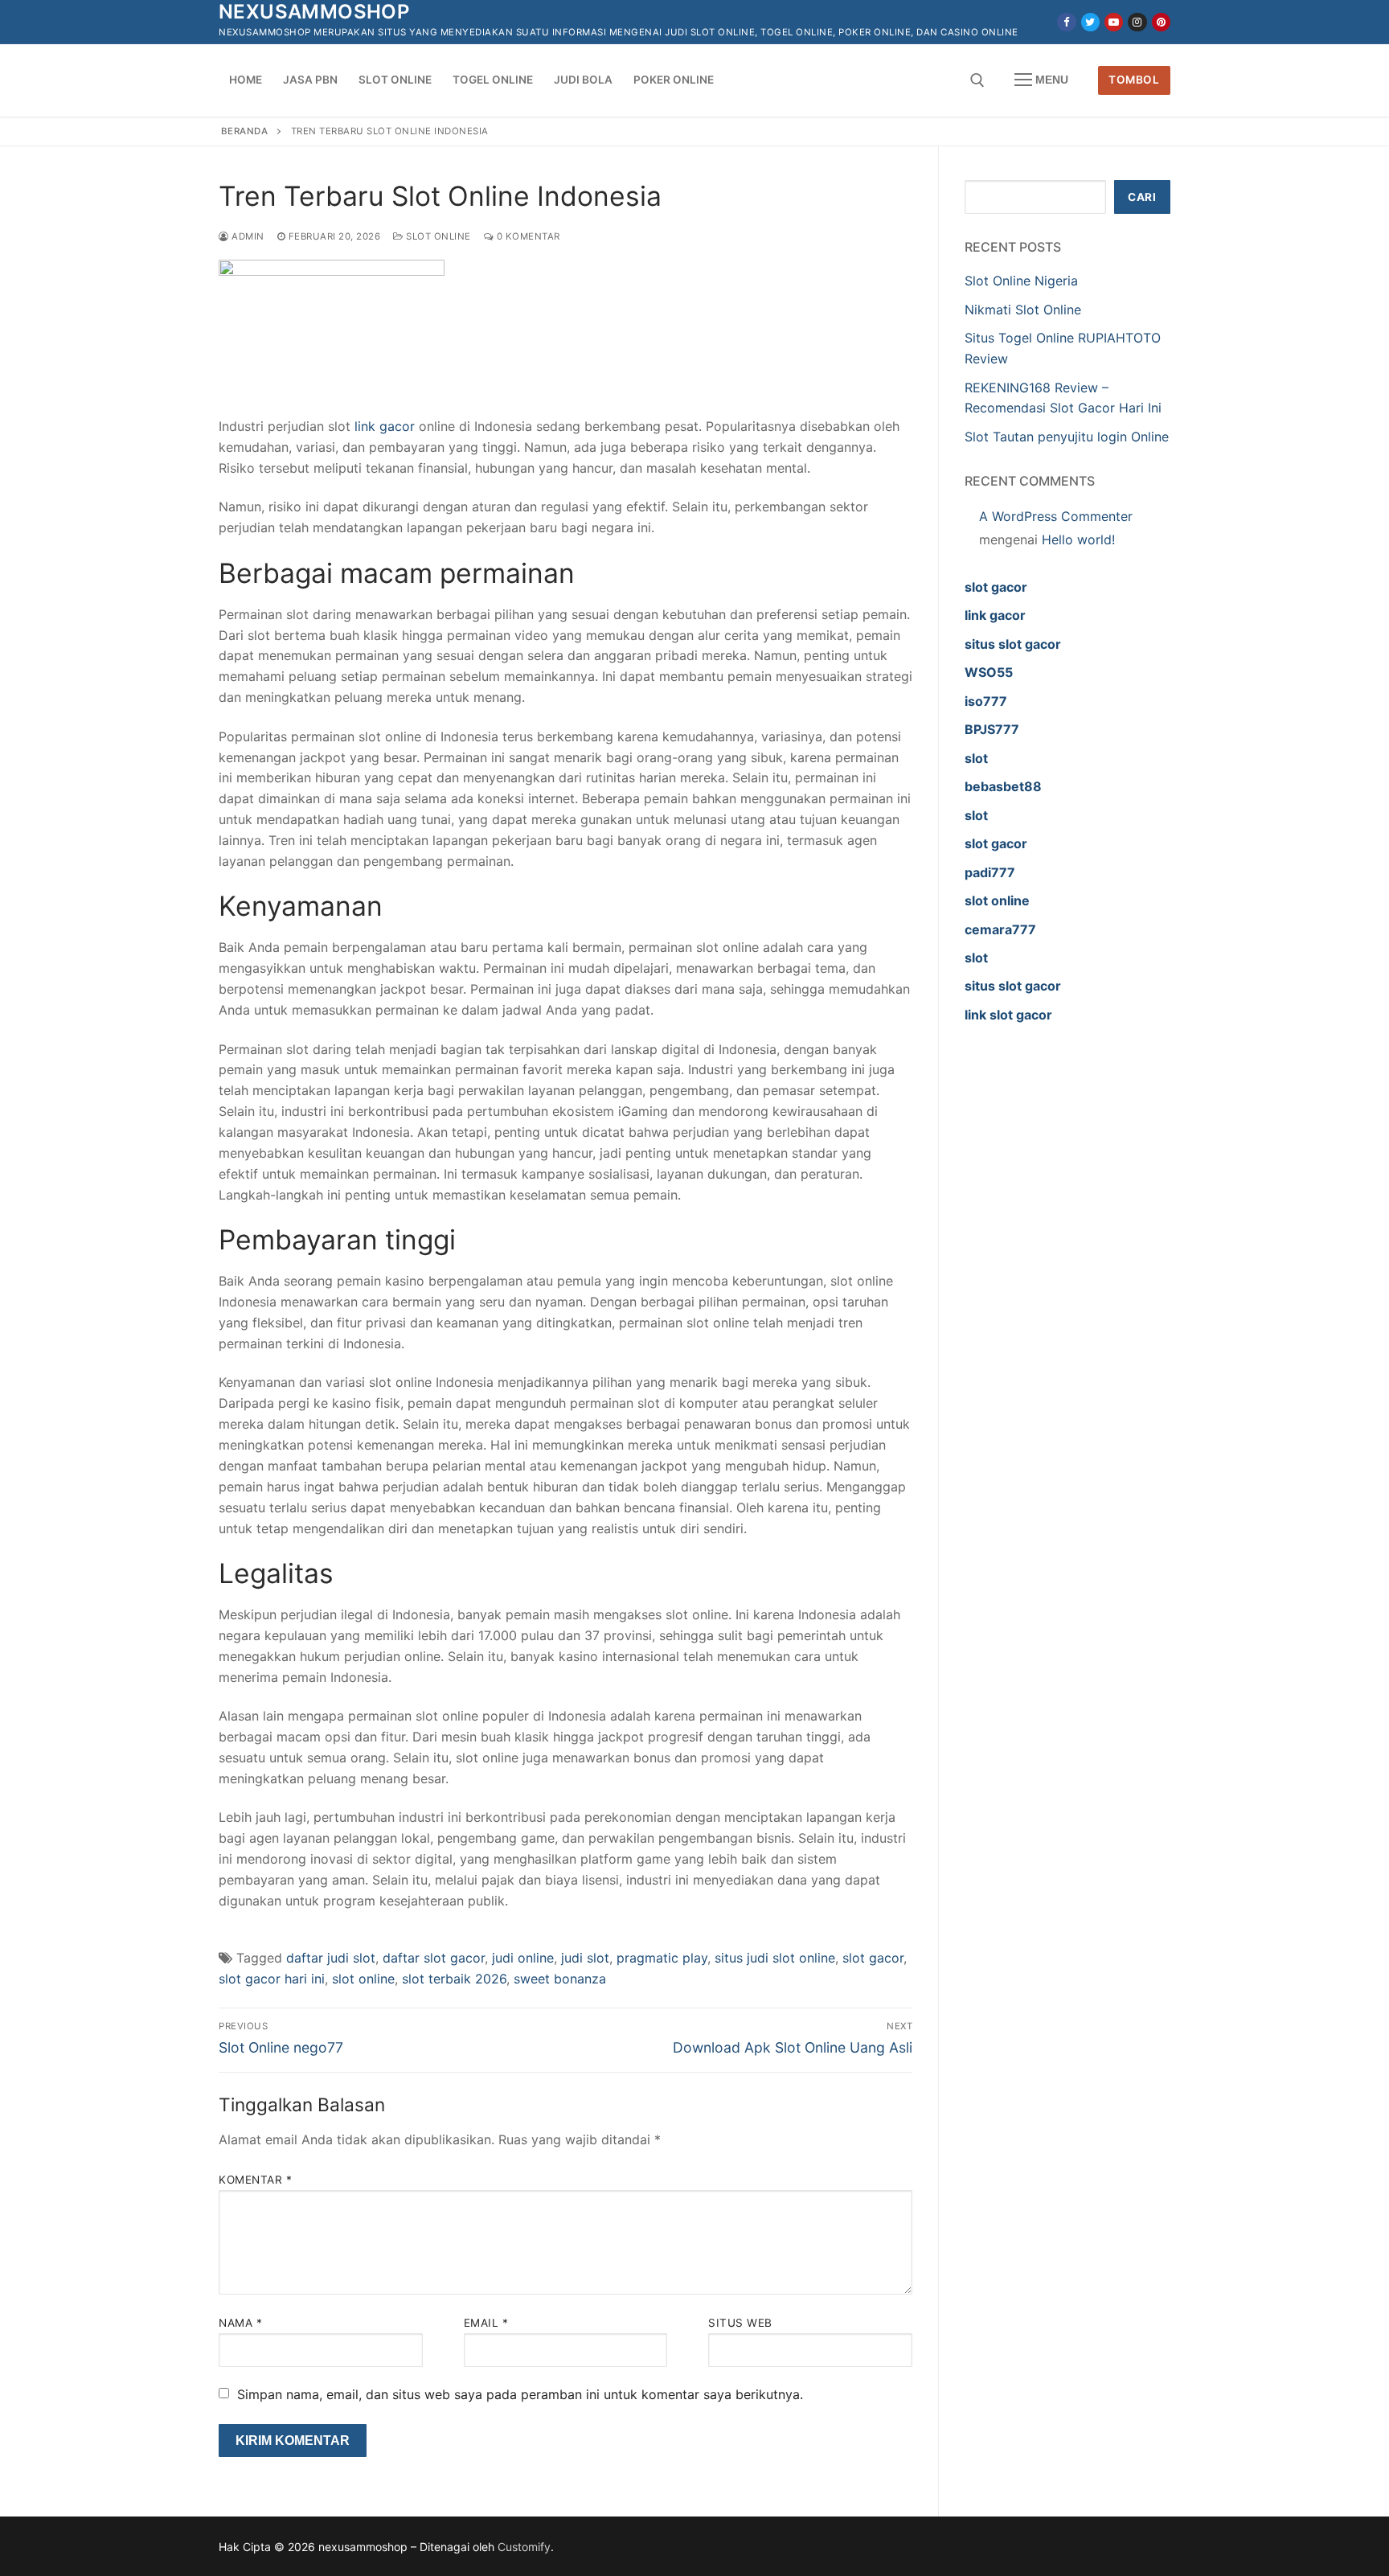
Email (486, 2323)
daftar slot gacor (434, 1958)
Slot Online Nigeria (1021, 281)
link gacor (995, 615)
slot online (363, 1979)
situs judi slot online (775, 1958)
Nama (240, 2323)
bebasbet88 (1003, 786)
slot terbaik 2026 (454, 1979)
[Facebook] (1066, 22)
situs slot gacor (1013, 644)
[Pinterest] (1161, 22)
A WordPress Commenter (1056, 516)
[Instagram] (1137, 22)
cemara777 (1000, 929)
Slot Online (437, 236)
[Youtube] (1114, 22)
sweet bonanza (560, 1979)
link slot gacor (1008, 1015)
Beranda (245, 131)
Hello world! (1078, 539)
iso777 (986, 701)
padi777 (990, 872)
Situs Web (740, 2323)
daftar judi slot (331, 1958)
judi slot (585, 1958)
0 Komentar (527, 236)
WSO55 (989, 672)
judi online (523, 1958)
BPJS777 (992, 729)
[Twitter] (1090, 22)
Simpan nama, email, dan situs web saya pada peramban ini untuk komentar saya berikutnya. (520, 2394)
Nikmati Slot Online (1023, 310)
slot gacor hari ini (272, 1979)
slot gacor (873, 1958)
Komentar (255, 2180)
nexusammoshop (314, 12)
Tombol (1134, 80)
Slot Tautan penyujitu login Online (1067, 437)
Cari (1142, 197)
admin (247, 236)
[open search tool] (977, 80)
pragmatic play (662, 1958)
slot (976, 758)
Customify (524, 2547)
